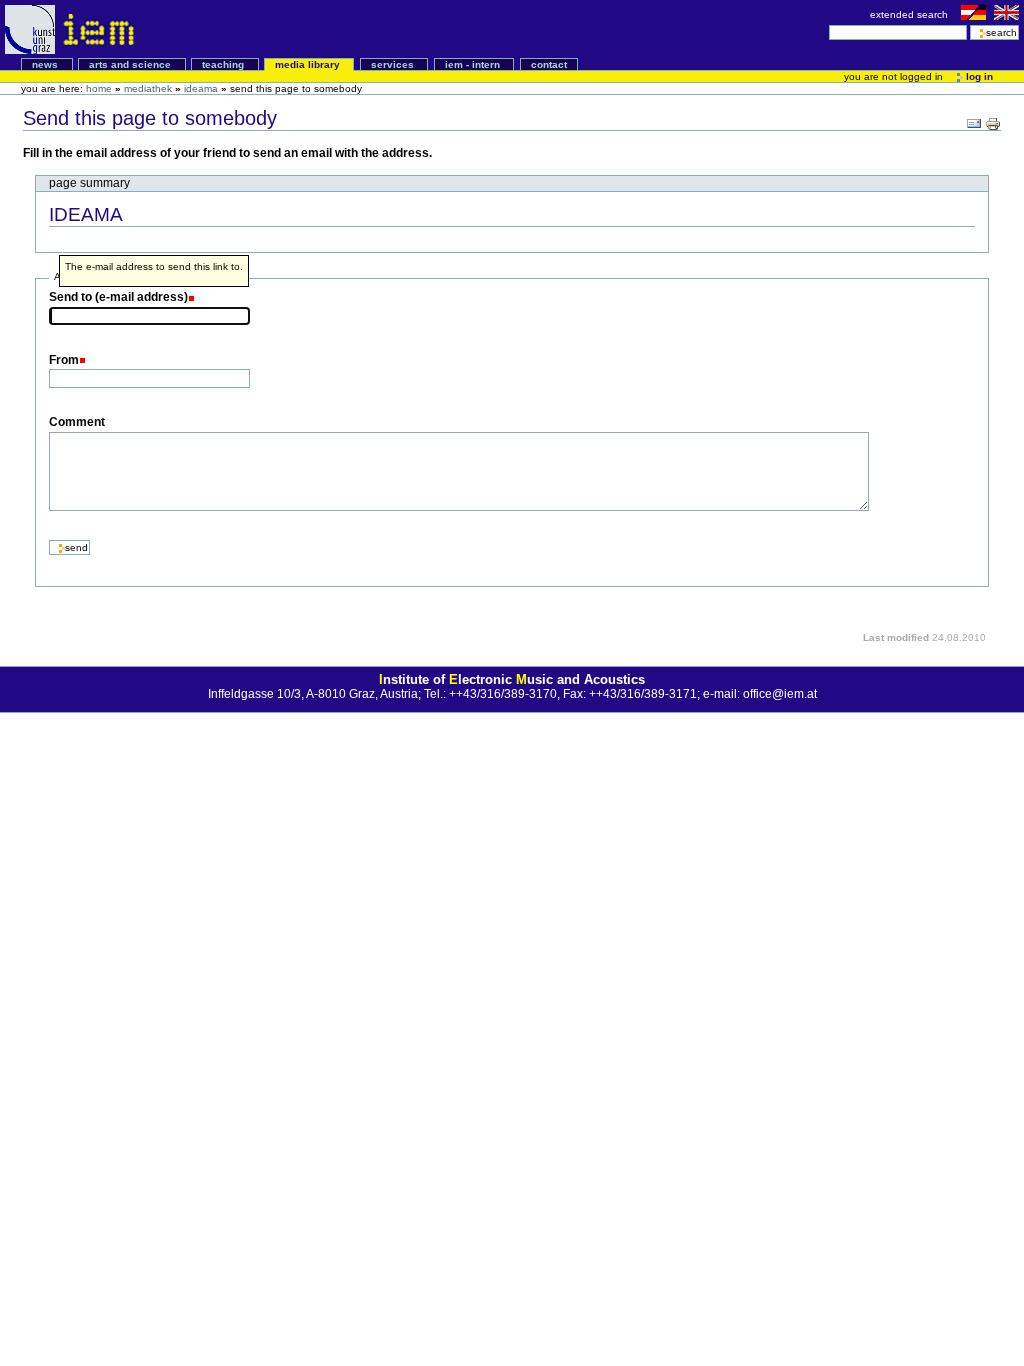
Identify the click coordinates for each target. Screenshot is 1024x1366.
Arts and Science (131, 64)
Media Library (309, 64)
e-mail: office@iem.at (760, 694)
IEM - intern (474, 64)
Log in (978, 76)
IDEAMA (201, 88)
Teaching (224, 64)
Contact (549, 64)
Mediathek (149, 88)
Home (99, 88)
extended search (910, 14)
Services (394, 64)
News (46, 64)
